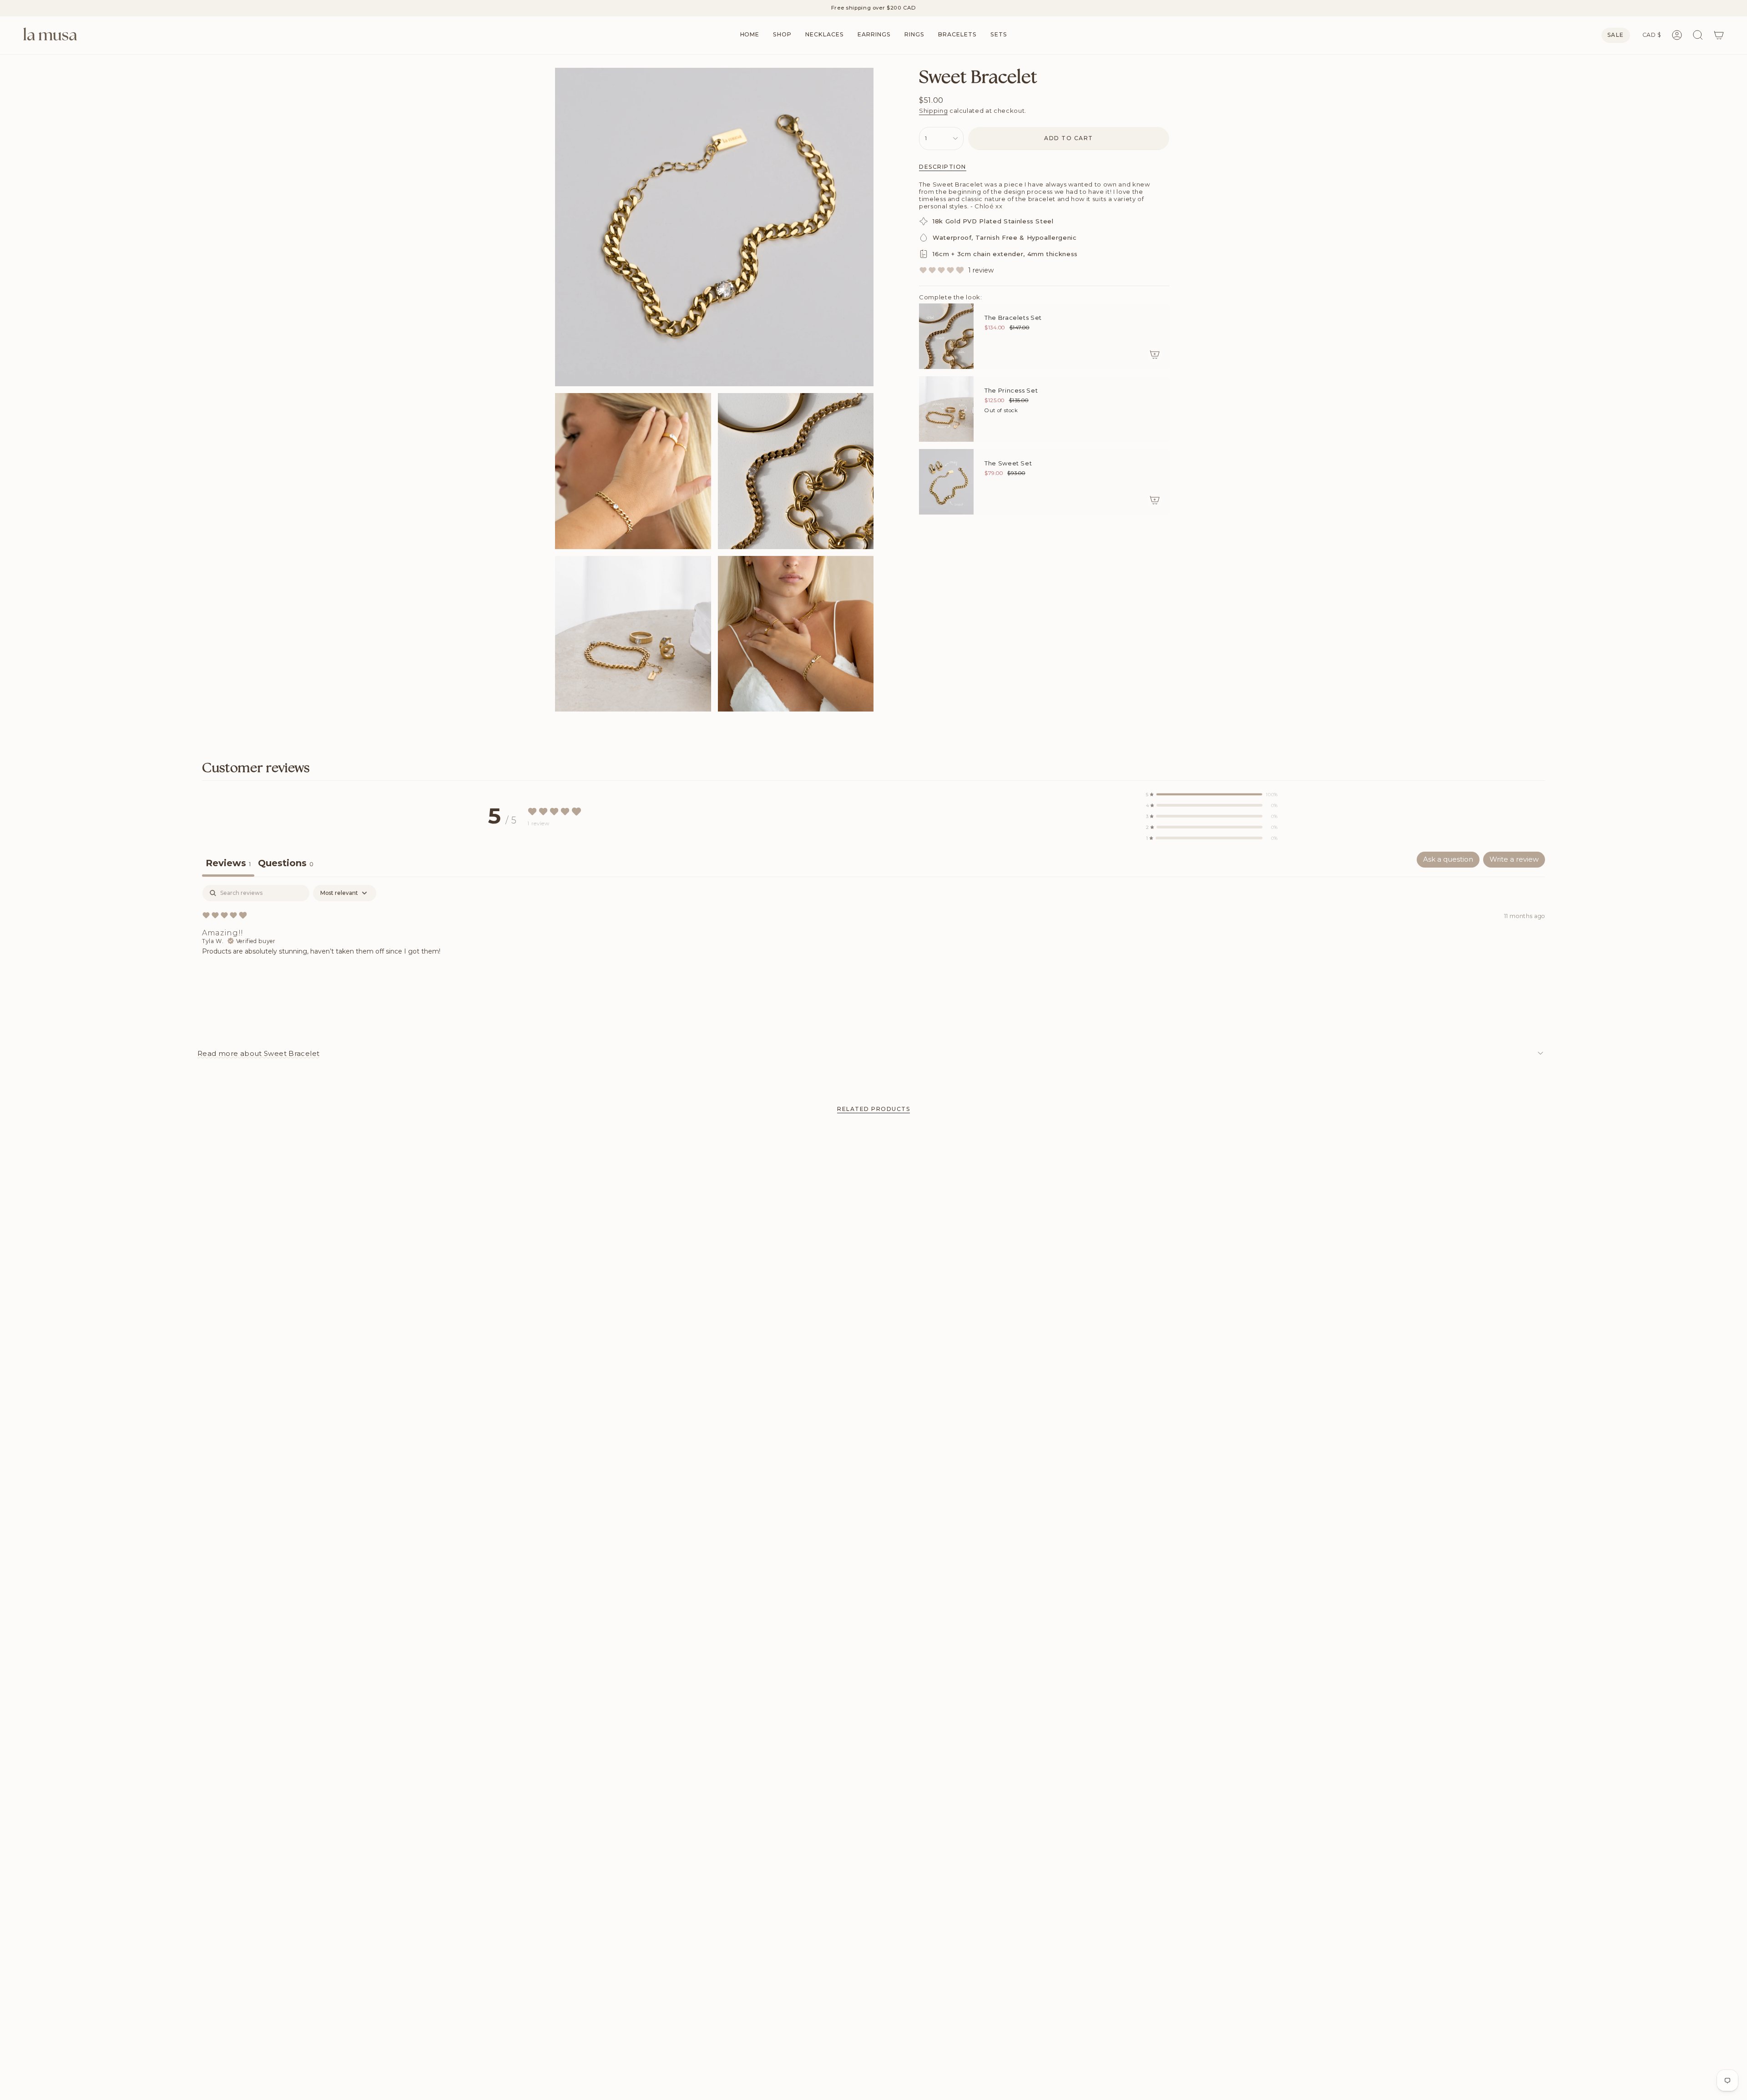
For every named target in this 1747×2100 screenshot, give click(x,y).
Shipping (933, 111)
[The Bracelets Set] (946, 336)
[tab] (286, 864)
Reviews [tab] (228, 863)
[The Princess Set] (946, 409)
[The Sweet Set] (946, 482)
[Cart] (1719, 35)
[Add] (1155, 354)
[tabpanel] (873, 943)
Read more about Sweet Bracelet (258, 1053)
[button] (782, 35)
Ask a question (1448, 859)
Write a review (1514, 859)
